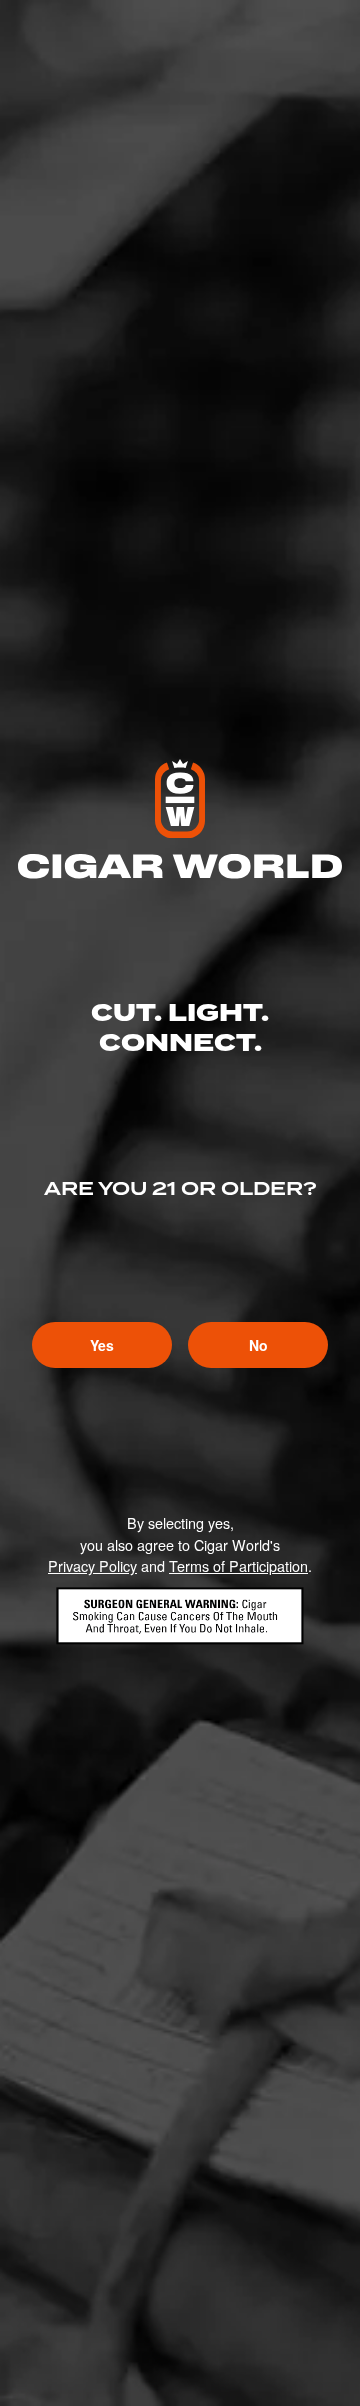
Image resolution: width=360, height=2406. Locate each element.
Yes (102, 1345)
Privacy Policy (92, 1565)
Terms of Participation (238, 1565)
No (258, 1345)
